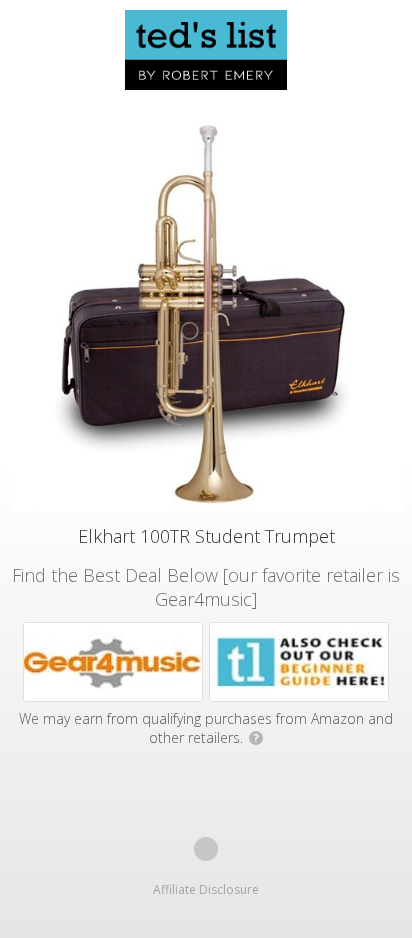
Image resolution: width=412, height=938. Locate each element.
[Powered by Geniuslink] (206, 849)
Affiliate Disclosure (206, 889)
